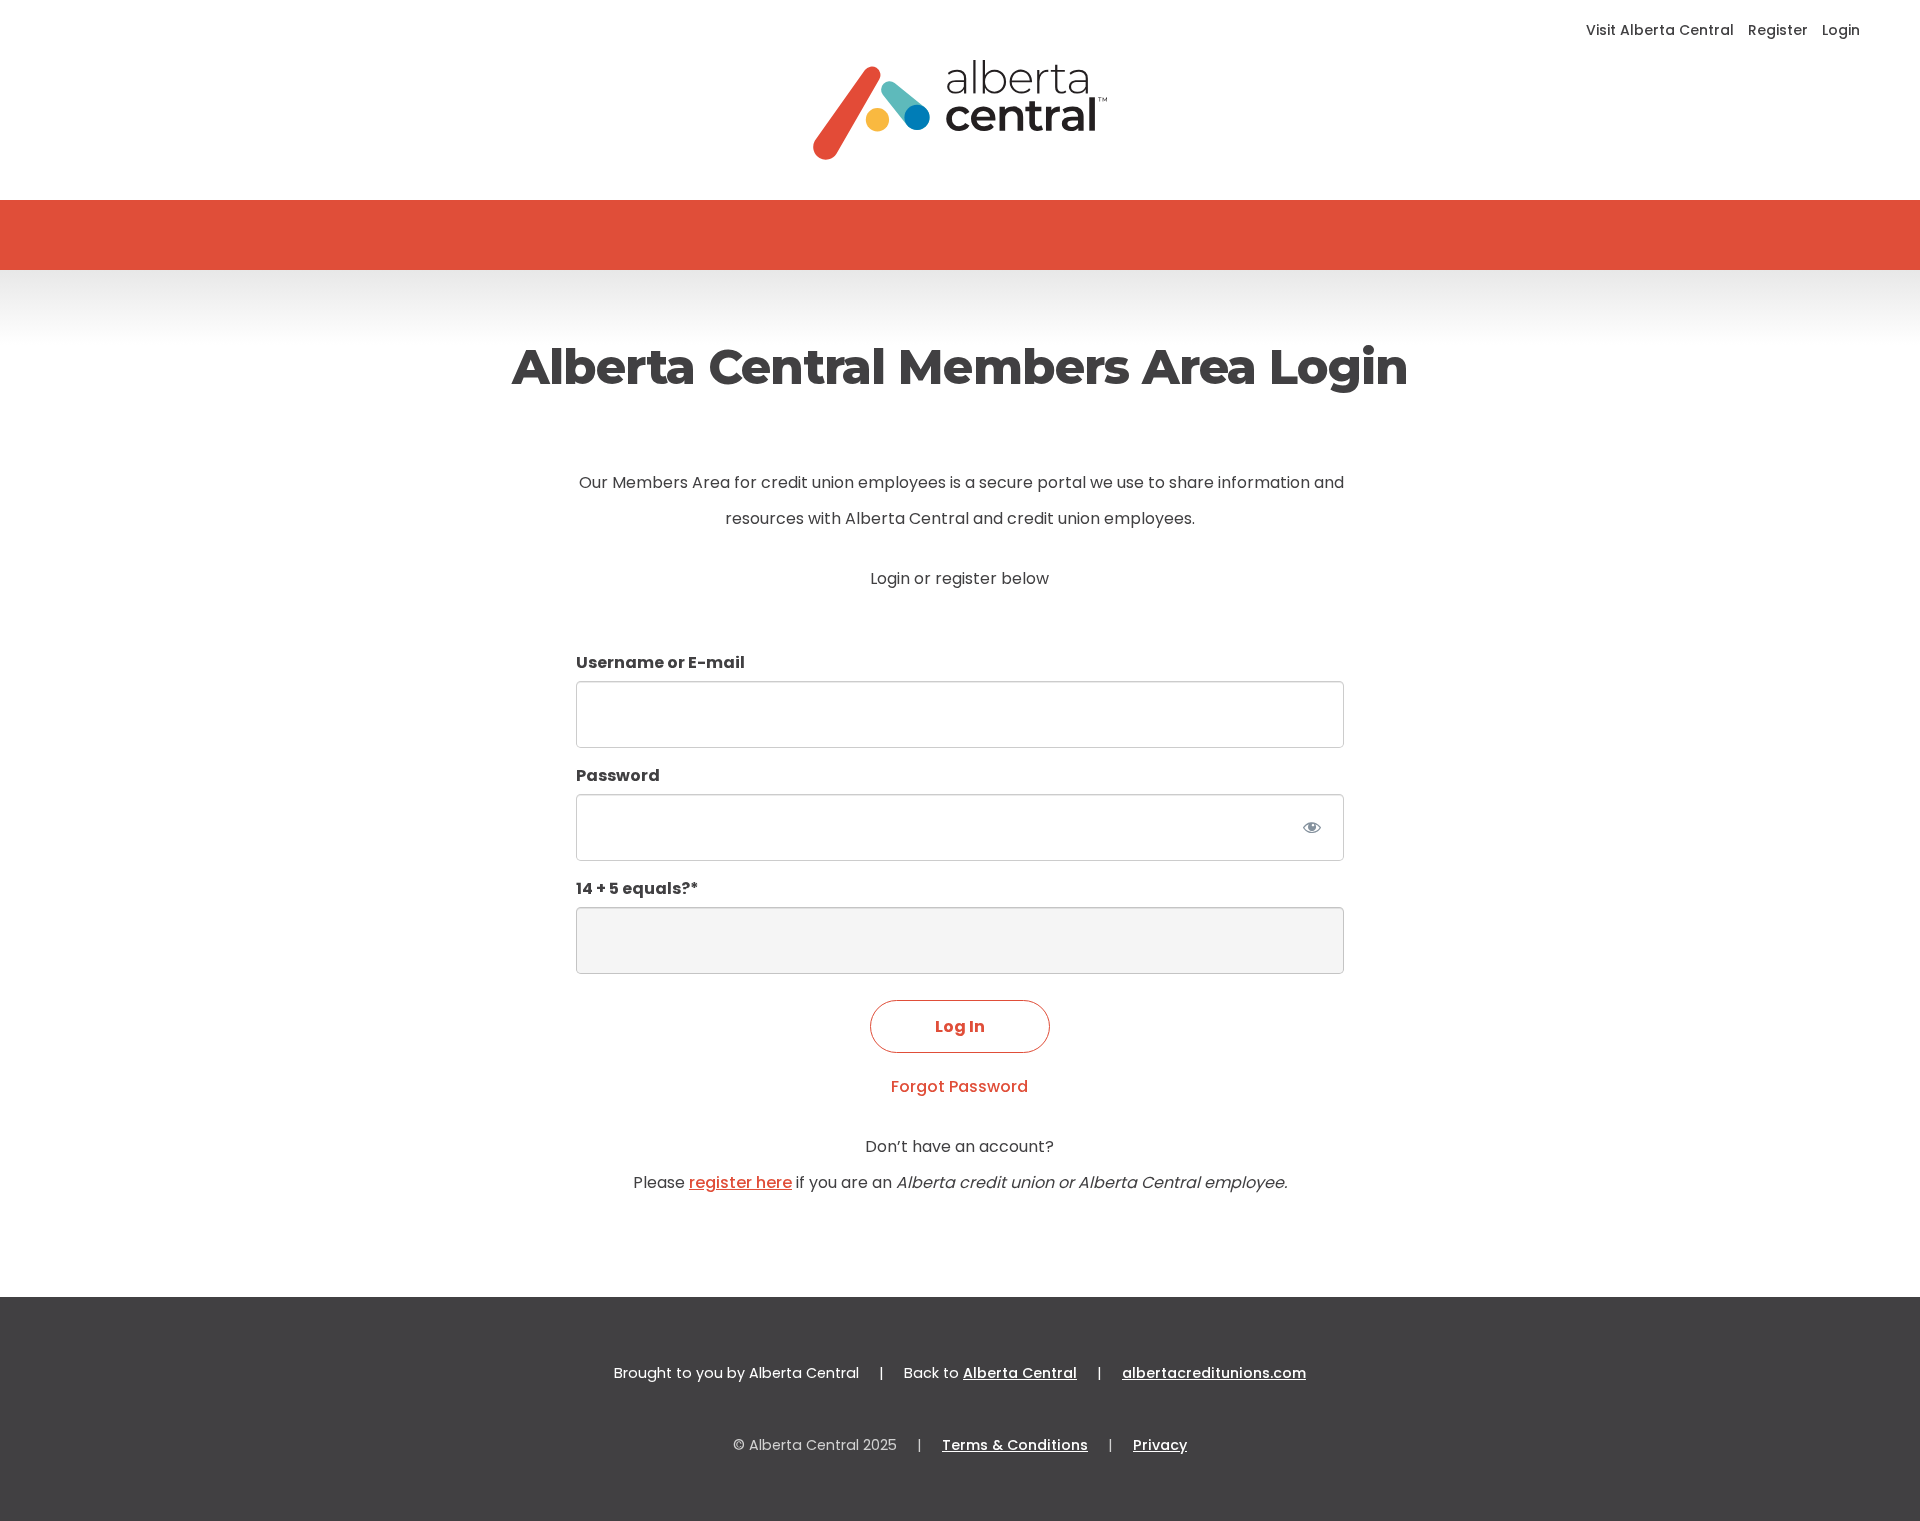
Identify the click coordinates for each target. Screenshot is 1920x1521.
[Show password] (1311, 827)
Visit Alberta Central (1660, 30)
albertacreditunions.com (1214, 1373)
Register (1778, 30)
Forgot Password (959, 1086)
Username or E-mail (660, 662)
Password (618, 775)
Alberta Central (1020, 1373)
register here (740, 1182)
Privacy (1160, 1445)
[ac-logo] (960, 110)
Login (1841, 30)
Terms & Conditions (1015, 1445)
